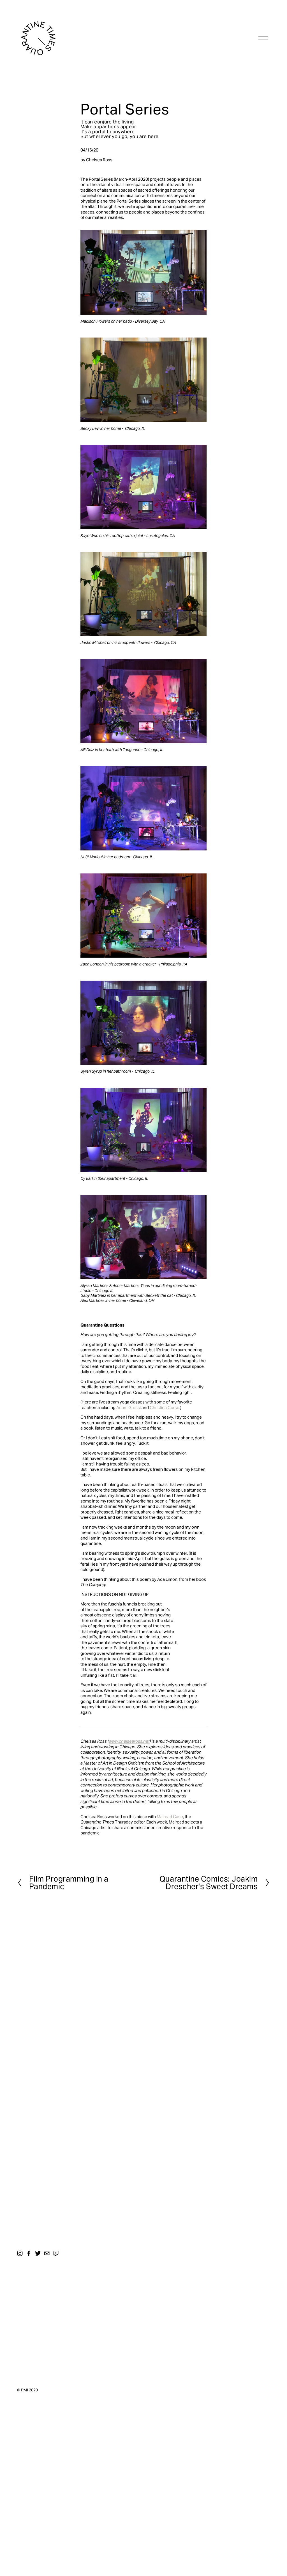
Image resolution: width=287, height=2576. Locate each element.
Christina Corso (165, 1408)
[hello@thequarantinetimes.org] (47, 2253)
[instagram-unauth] (20, 2253)
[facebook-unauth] (29, 2253)
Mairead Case (170, 1817)
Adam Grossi (129, 1408)
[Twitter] (38, 2253)
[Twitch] (56, 2253)
